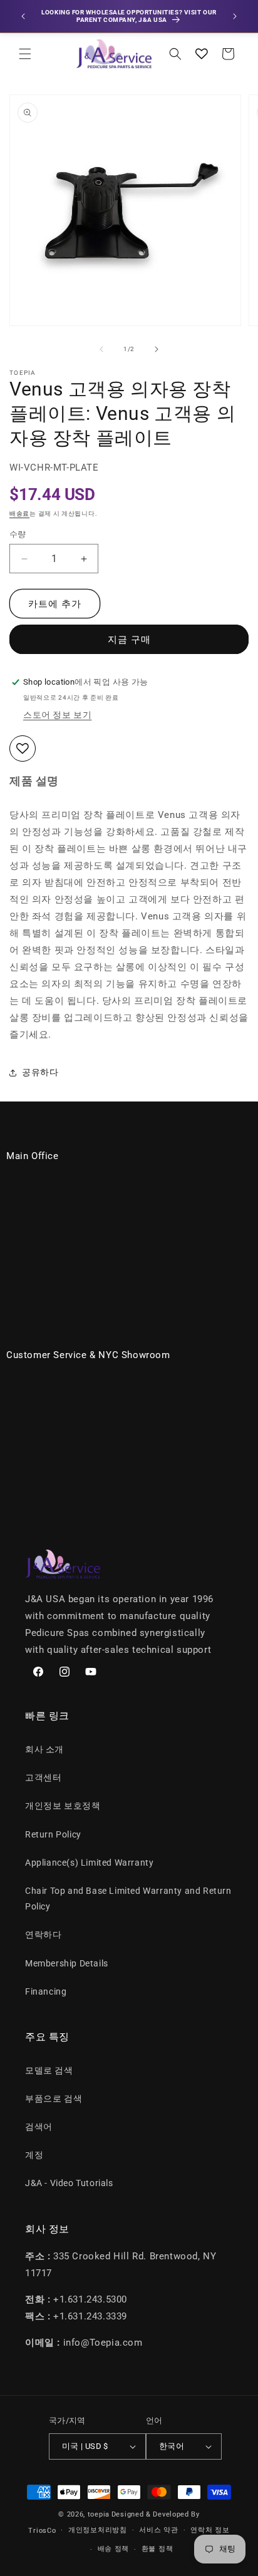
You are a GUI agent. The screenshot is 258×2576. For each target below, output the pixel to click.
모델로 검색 (49, 2070)
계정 (34, 2155)
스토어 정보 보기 (57, 715)
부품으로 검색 (54, 2098)
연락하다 (43, 1935)
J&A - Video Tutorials (69, 2183)
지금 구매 (129, 640)
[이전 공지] (23, 16)
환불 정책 (157, 2549)
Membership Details (67, 1963)
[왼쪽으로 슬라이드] (101, 349)
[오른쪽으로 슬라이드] (157, 349)
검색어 (39, 2127)
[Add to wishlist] (23, 749)
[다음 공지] (235, 16)
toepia (99, 2514)
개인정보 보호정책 (63, 1806)
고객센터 (43, 1777)
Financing (46, 1991)
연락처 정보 (210, 2530)
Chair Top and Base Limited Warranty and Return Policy (128, 1899)
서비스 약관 (158, 2530)
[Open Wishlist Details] (202, 54)
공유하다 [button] (40, 1072)
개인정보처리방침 (98, 2530)
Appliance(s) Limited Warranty (89, 1863)
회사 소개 (44, 1749)
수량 (18, 534)
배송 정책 (114, 2549)
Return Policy (53, 1834)
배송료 (19, 514)
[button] (25, 54)
